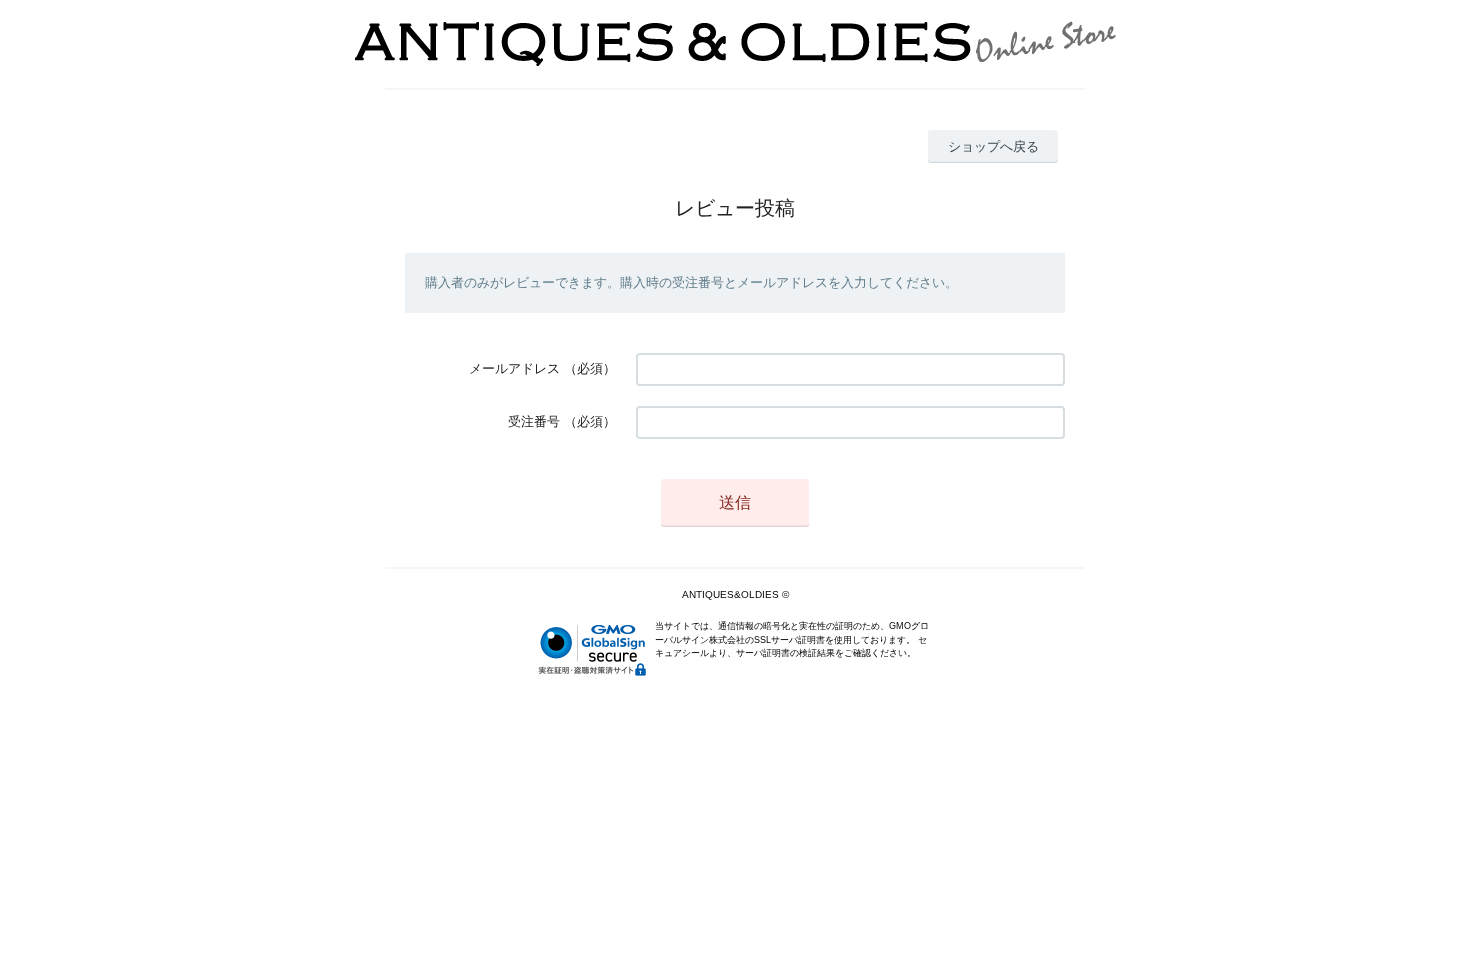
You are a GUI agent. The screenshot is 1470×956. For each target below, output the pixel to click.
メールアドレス (514, 368)
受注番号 (534, 421)
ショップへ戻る (993, 146)
